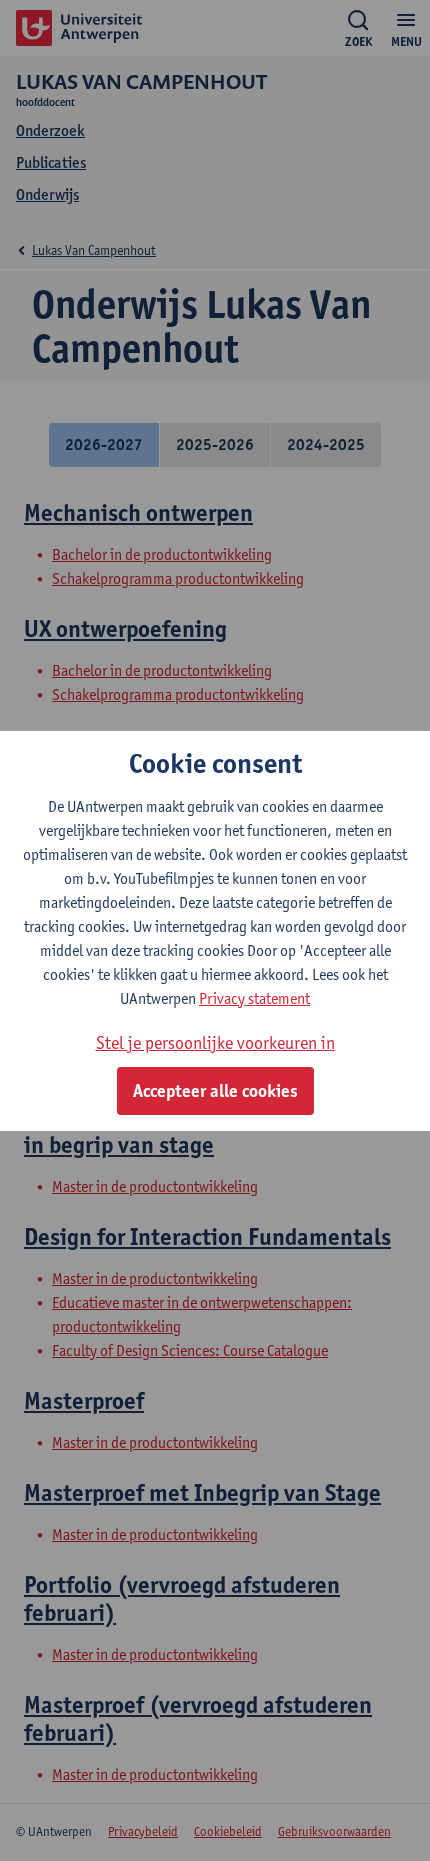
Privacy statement (254, 998)
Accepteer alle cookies (215, 1091)
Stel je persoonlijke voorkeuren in (215, 1042)
